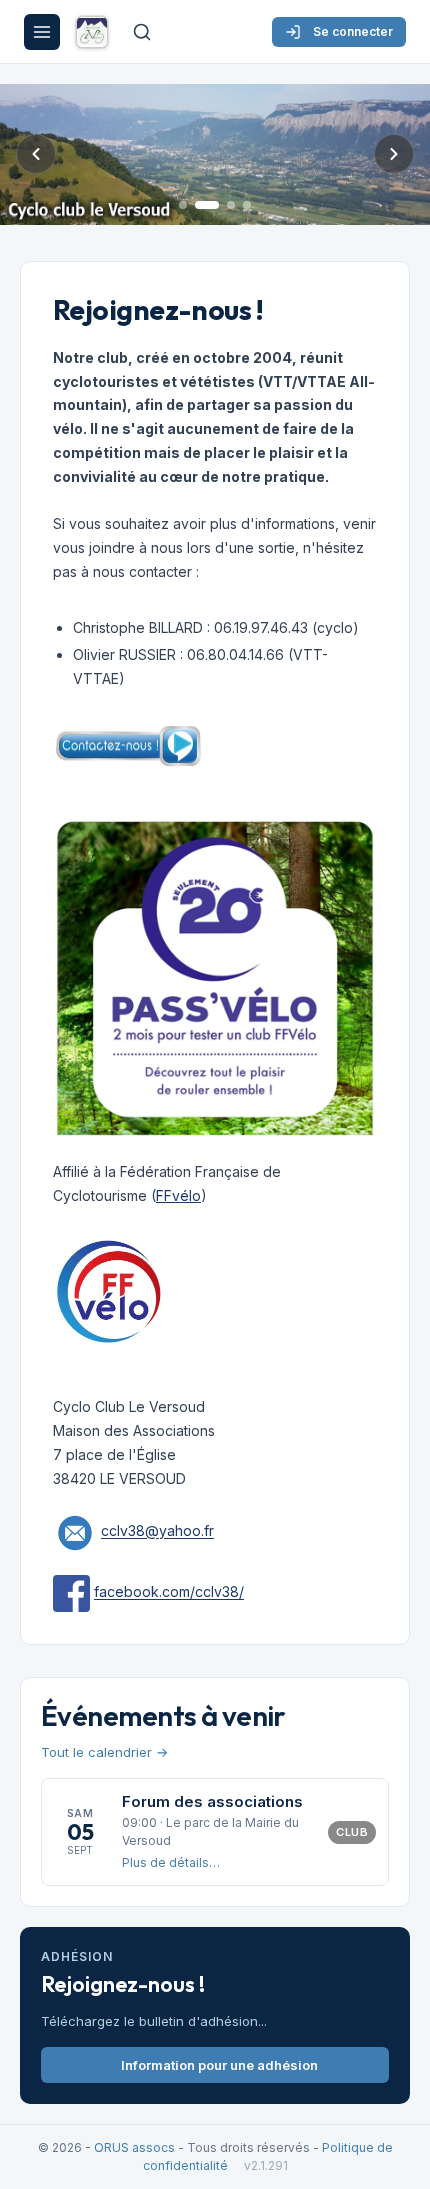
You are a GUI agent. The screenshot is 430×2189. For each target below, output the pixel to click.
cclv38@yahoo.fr (157, 1531)
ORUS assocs (134, 2147)
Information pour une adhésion (219, 2065)
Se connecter (353, 31)
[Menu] (42, 32)
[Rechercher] (142, 32)
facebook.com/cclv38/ (169, 1592)
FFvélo (178, 1195)
